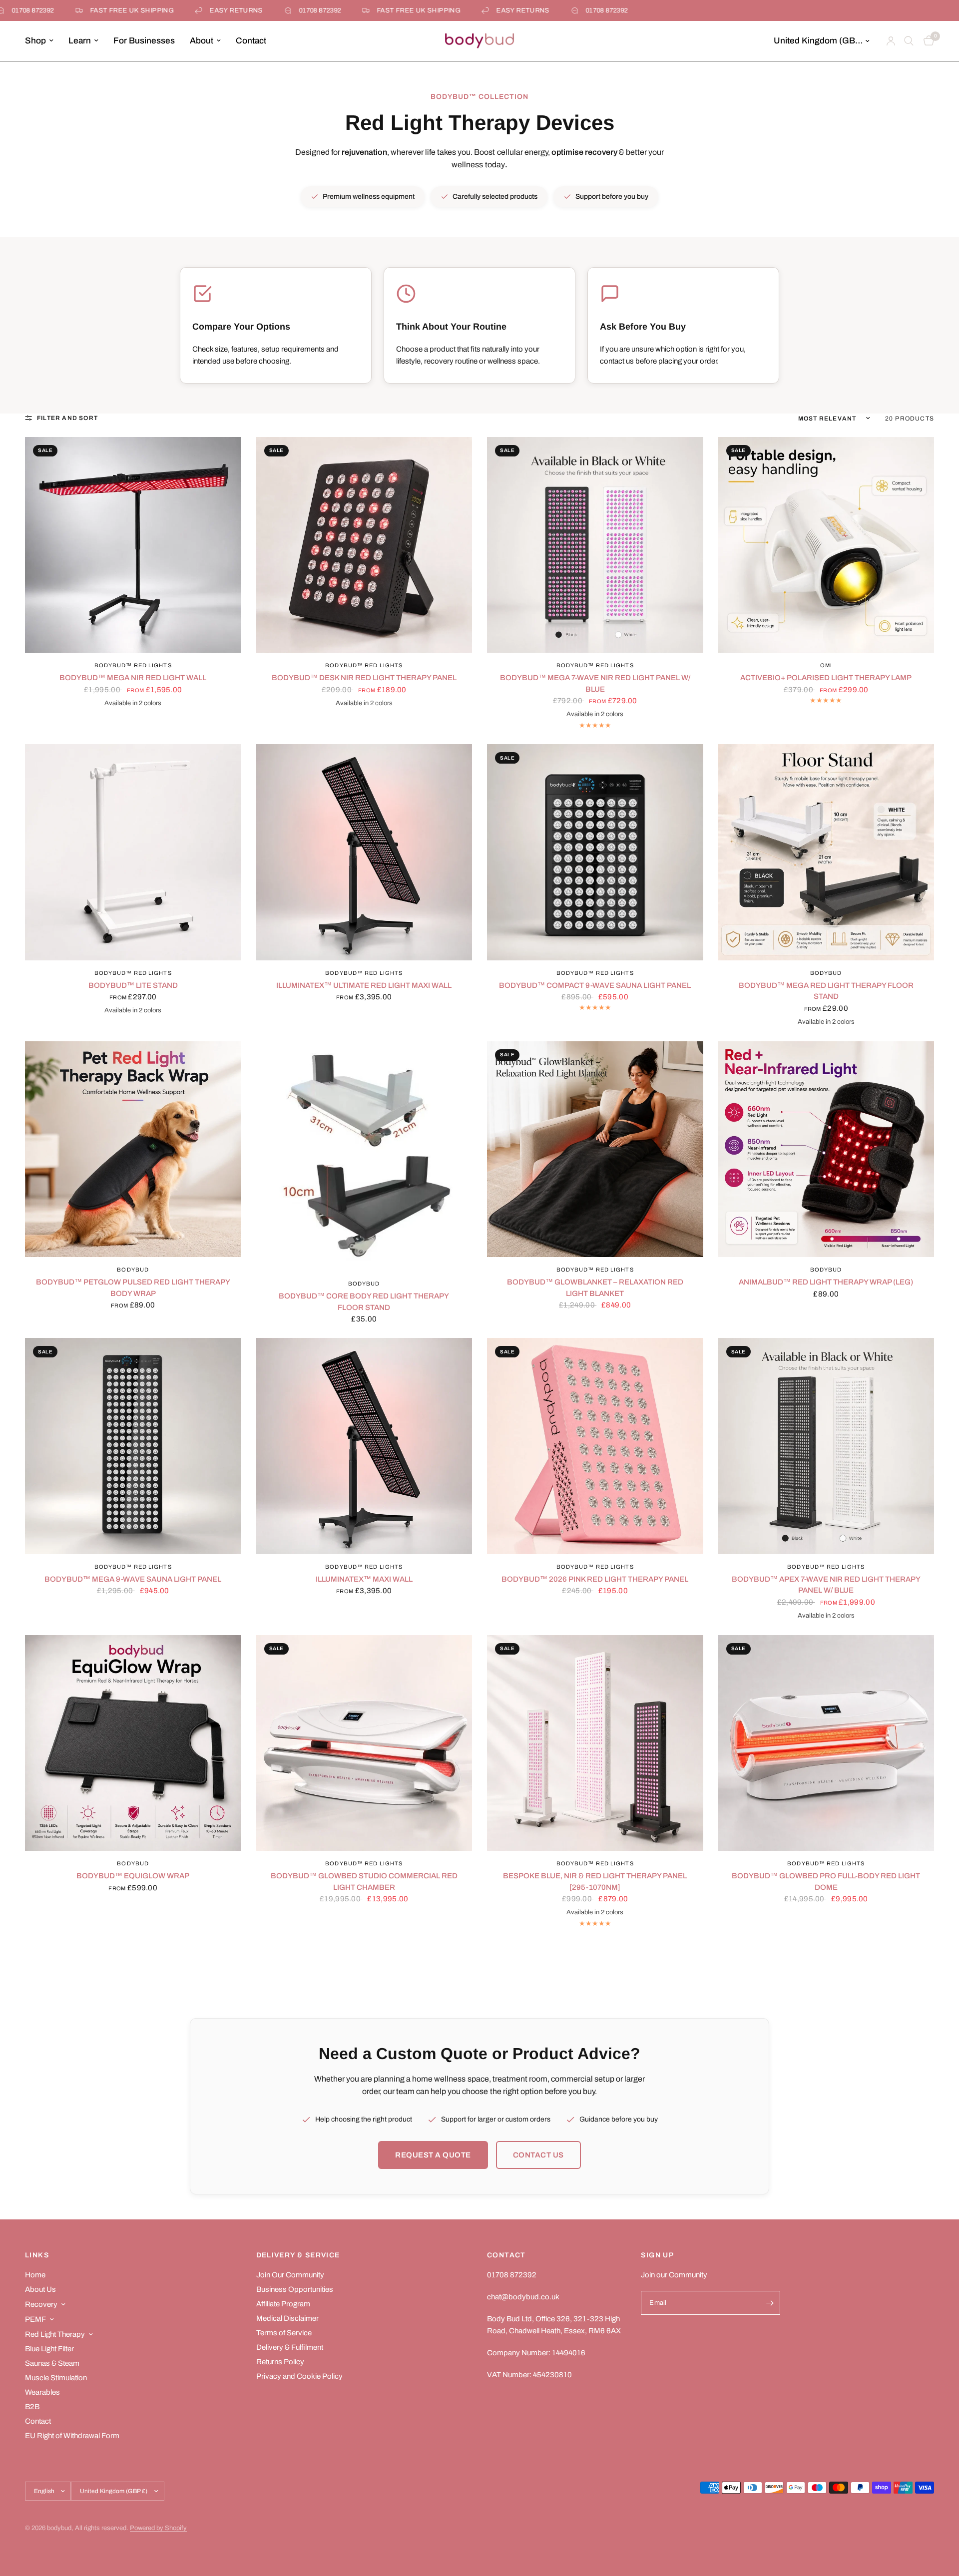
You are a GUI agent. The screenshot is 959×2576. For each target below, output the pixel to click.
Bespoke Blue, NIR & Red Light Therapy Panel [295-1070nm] (595, 1882)
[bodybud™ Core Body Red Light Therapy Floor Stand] (364, 1156)
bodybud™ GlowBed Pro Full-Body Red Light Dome (826, 1882)
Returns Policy (280, 2362)
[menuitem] (43, 41)
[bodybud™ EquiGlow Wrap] (133, 1743)
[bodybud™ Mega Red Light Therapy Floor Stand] (826, 852)
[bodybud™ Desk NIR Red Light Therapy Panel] (364, 545)
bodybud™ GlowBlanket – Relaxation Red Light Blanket (595, 1288)
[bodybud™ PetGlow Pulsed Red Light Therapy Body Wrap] (133, 1149)
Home (35, 2275)
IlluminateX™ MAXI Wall (364, 1579)
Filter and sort (67, 418)
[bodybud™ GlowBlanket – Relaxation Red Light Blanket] (595, 1149)
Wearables (42, 2392)
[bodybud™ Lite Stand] (133, 852)
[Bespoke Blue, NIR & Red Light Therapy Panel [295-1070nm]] (595, 1743)
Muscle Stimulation (56, 2378)
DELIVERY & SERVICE (298, 2255)
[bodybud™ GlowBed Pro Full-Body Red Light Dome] (826, 1743)
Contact (251, 41)
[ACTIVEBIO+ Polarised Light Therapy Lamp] (826, 545)
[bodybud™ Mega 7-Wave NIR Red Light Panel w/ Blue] (595, 545)
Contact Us (538, 2155)
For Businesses (144, 41)
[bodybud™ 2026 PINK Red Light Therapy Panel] (595, 1446)
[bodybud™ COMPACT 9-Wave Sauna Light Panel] (595, 852)
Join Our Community (290, 2275)
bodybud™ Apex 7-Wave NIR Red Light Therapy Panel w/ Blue (826, 1585)
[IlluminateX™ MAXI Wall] (364, 1446)
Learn (80, 41)
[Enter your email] (770, 2303)
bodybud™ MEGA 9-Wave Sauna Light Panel (133, 1579)
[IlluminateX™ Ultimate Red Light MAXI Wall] (364, 852)
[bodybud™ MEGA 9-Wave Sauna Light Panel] (133, 1446)
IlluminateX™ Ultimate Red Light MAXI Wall (364, 985)
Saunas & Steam (52, 2363)
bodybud (826, 973)
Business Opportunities (295, 2289)
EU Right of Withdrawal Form (72, 2436)
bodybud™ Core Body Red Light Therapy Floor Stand (364, 1302)
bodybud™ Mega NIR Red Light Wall (133, 678)
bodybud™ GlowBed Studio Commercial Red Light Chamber (364, 1882)
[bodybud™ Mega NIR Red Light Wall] (133, 545)
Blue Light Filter (49, 2349)
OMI (826, 665)
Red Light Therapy (55, 2334)
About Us (40, 2289)
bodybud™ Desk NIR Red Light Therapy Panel (364, 678)
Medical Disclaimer (287, 2318)
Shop (35, 41)
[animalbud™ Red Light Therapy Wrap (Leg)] (826, 1149)
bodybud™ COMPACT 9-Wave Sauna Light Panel (595, 985)
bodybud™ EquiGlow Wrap (133, 1876)
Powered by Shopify (158, 2528)
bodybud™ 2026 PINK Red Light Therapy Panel (595, 1579)
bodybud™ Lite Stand (133, 985)
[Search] (909, 41)
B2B (32, 2407)
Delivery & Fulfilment (290, 2347)
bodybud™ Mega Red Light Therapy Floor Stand (826, 991)
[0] (926, 41)
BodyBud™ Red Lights (133, 665)
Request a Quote (433, 2155)
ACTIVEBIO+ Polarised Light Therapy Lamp (826, 678)
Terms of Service (284, 2333)
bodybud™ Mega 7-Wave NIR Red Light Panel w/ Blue (595, 683)
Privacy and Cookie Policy (299, 2376)
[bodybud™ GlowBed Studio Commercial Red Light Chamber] (364, 1743)
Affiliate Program (283, 2304)
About (202, 41)
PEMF (35, 2319)
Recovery (41, 2304)
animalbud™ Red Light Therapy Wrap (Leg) (826, 1282)
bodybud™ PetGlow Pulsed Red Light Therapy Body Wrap (133, 1288)
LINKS (37, 2255)
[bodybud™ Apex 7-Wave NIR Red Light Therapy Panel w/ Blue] (826, 1446)
